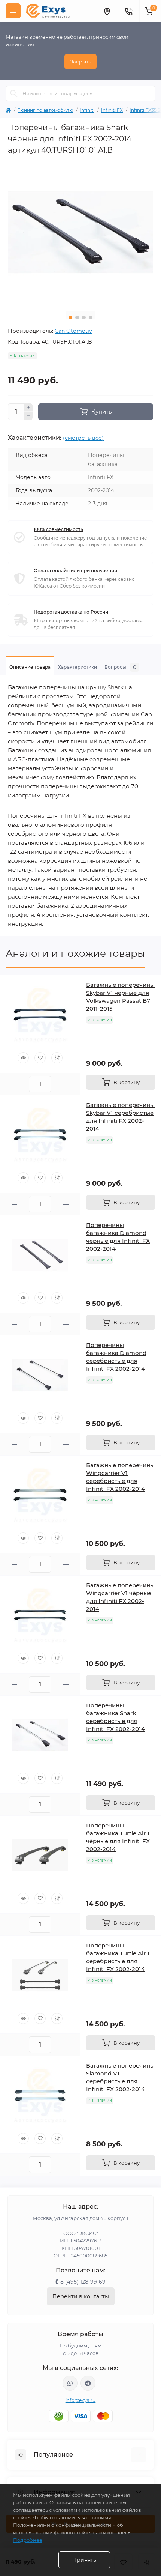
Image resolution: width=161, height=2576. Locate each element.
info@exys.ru (81, 2400)
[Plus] (28, 408)
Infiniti (87, 110)
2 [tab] (77, 317)
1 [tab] (70, 317)
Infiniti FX (112, 110)
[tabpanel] (80, 232)
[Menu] (13, 11)
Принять (84, 2560)
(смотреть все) (83, 438)
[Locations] (107, 11)
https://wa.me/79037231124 (70, 2383)
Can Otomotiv (73, 331)
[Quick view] (23, 1058)
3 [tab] (84, 317)
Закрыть (80, 62)
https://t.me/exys (88, 2383)
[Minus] (28, 416)
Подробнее (28, 2540)
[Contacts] (128, 11)
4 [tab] (91, 317)
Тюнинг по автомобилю (45, 110)
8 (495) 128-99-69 (83, 2282)
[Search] (14, 93)
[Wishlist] (40, 1058)
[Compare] (57, 1058)
